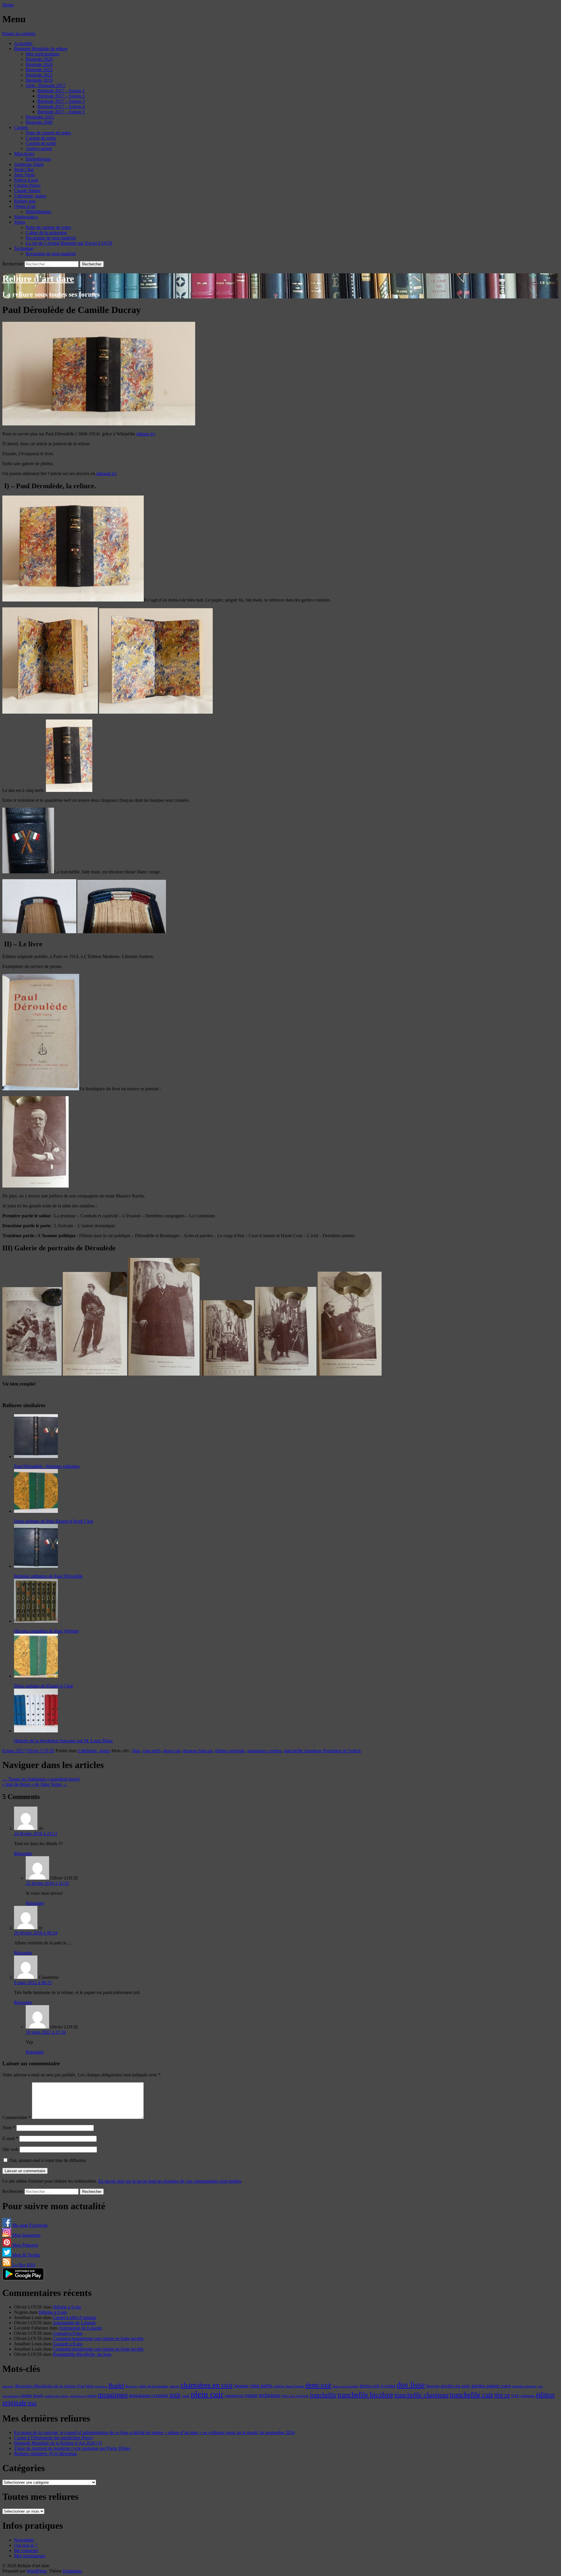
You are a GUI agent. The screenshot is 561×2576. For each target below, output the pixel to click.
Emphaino (72, 2571)
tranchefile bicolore (365, 2395)
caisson (174, 2386)
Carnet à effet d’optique (75, 2317)
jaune (26, 2395)
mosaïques (113, 2395)
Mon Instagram (26, 2235)
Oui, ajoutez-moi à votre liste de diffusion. (47, 2160)
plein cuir (207, 2394)
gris (540, 2386)
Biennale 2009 (39, 122)
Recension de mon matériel (51, 238)
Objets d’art (25, 206)
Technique (24, 248)
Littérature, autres (30, 196)
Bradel (116, 2385)
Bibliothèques (38, 159)
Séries (20, 222)
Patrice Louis (26, 180)
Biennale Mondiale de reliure (41, 49)
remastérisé (234, 2396)
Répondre (23, 1853)
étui (32, 2403)
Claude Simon (27, 191)
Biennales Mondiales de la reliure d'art (50, 2386)
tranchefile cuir (471, 2395)
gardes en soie (455, 2386)
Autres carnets (39, 148)
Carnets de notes (41, 138)
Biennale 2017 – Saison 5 (61, 112)
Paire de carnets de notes (48, 133)
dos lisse (411, 2385)
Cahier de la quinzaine (46, 233)
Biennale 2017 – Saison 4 (61, 106)
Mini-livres (24, 154)
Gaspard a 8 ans (68, 2333)
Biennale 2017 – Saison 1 (61, 91)
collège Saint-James (289, 2386)
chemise (241, 2386)
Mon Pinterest (25, 2245)
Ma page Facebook (29, 2225)
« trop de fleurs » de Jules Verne (35, 1784)
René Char (24, 170)
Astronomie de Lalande (74, 2323)
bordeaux (101, 2386)
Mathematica (26, 217)
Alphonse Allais (29, 164)
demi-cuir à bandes (346, 2386)
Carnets (21, 127)
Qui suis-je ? (26, 2545)
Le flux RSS (23, 2265)
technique (270, 2395)
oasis (186, 2396)
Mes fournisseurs (30, 2556)
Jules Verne (25, 175)
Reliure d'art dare (38, 279)
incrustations (11, 2396)
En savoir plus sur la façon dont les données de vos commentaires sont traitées (170, 2181)
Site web (10, 2149)
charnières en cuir (207, 2385)
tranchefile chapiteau (303, 1751)
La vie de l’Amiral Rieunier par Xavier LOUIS (69, 243)
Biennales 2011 (40, 117)
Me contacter (26, 2550)
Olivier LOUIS (40, 1751)
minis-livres (78, 2396)
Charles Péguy (27, 185)
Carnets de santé (41, 143)
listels (38, 2396)
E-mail (10, 2138)
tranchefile (323, 2395)
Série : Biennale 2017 (46, 85)
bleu (136, 1751)
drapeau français (198, 1751)
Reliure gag (25, 201)
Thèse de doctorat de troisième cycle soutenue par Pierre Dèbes (72, 2448)
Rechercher (13, 264)
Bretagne (131, 2386)
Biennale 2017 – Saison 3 (61, 101)
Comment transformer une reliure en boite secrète (98, 2338)
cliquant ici (106, 473)
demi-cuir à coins (378, 2386)
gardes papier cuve (491, 2386)
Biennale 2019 (39, 80)
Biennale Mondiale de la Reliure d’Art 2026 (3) (58, 2443)
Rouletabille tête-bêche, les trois (82, 2354)
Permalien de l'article (342, 1751)
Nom (9, 2128)
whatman (528, 2396)
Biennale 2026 (39, 59)
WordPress (37, 2571)
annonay (8, 2386)
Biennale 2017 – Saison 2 (61, 96)
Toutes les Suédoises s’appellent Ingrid (41, 1779)
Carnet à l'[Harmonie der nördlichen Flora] (53, 2438)
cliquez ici (146, 434)
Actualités (23, 43)
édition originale (230, 1751)
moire (92, 2396)
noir (175, 2395)
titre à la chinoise (295, 2396)
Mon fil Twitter (26, 2255)
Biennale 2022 (39, 70)
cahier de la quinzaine (153, 2386)
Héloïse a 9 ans (67, 2307)
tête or (502, 2395)
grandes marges (524, 2386)
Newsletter (24, 2540)
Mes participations (43, 54)
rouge (251, 2395)
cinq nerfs (152, 1751)
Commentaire (17, 2117)
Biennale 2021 (39, 75)
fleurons (433, 2386)
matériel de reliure (57, 2396)
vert (515, 2395)
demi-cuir (172, 1751)
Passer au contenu (19, 33)
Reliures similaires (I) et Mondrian (45, 2454)
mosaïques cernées (264, 1751)
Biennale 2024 (39, 64)
